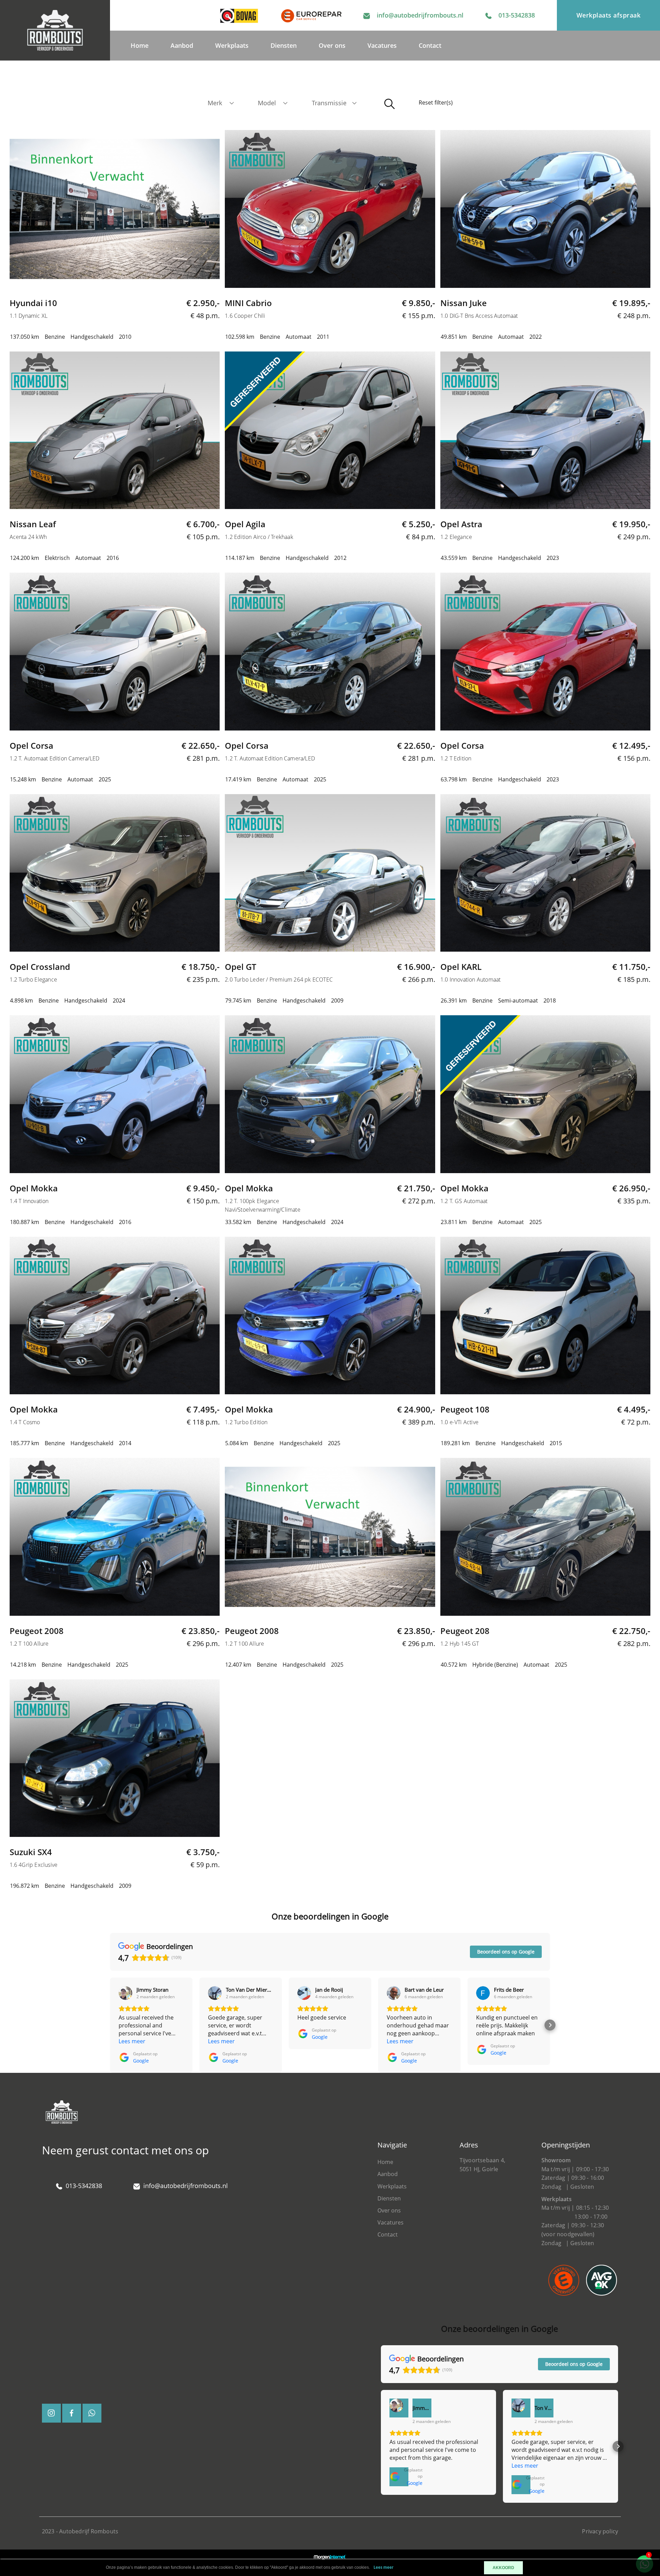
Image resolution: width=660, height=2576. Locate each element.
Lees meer (384, 2568)
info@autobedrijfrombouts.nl (420, 15)
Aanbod (182, 45)
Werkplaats (232, 45)
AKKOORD (503, 2568)
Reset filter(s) (436, 102)
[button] (110, 2025)
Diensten (284, 45)
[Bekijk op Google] (125, 1993)
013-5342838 (517, 15)
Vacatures (382, 45)
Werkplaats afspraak (609, 15)
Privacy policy (600, 2531)
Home (140, 45)
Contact (430, 45)
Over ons (332, 45)
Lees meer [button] (132, 2041)
